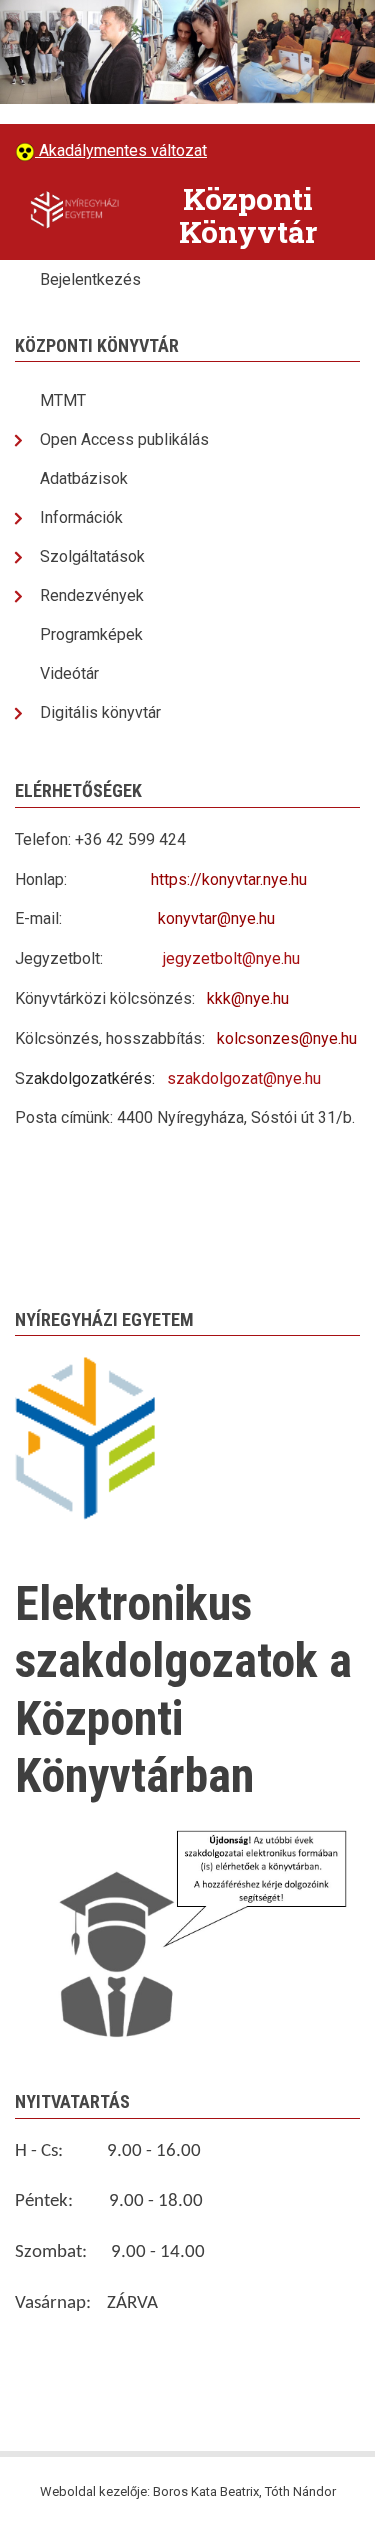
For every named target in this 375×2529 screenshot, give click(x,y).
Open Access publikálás (124, 439)
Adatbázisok (84, 478)
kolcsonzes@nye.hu (287, 1038)
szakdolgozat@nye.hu (244, 1078)
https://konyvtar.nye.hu (229, 879)
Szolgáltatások (92, 556)
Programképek (91, 634)
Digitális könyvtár (100, 712)
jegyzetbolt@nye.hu (231, 958)
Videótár (69, 673)
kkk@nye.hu (248, 998)
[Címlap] (75, 209)
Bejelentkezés (90, 279)
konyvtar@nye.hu (216, 918)
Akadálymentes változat (121, 150)
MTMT (63, 400)
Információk (81, 517)
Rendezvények (92, 595)
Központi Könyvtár (248, 215)
